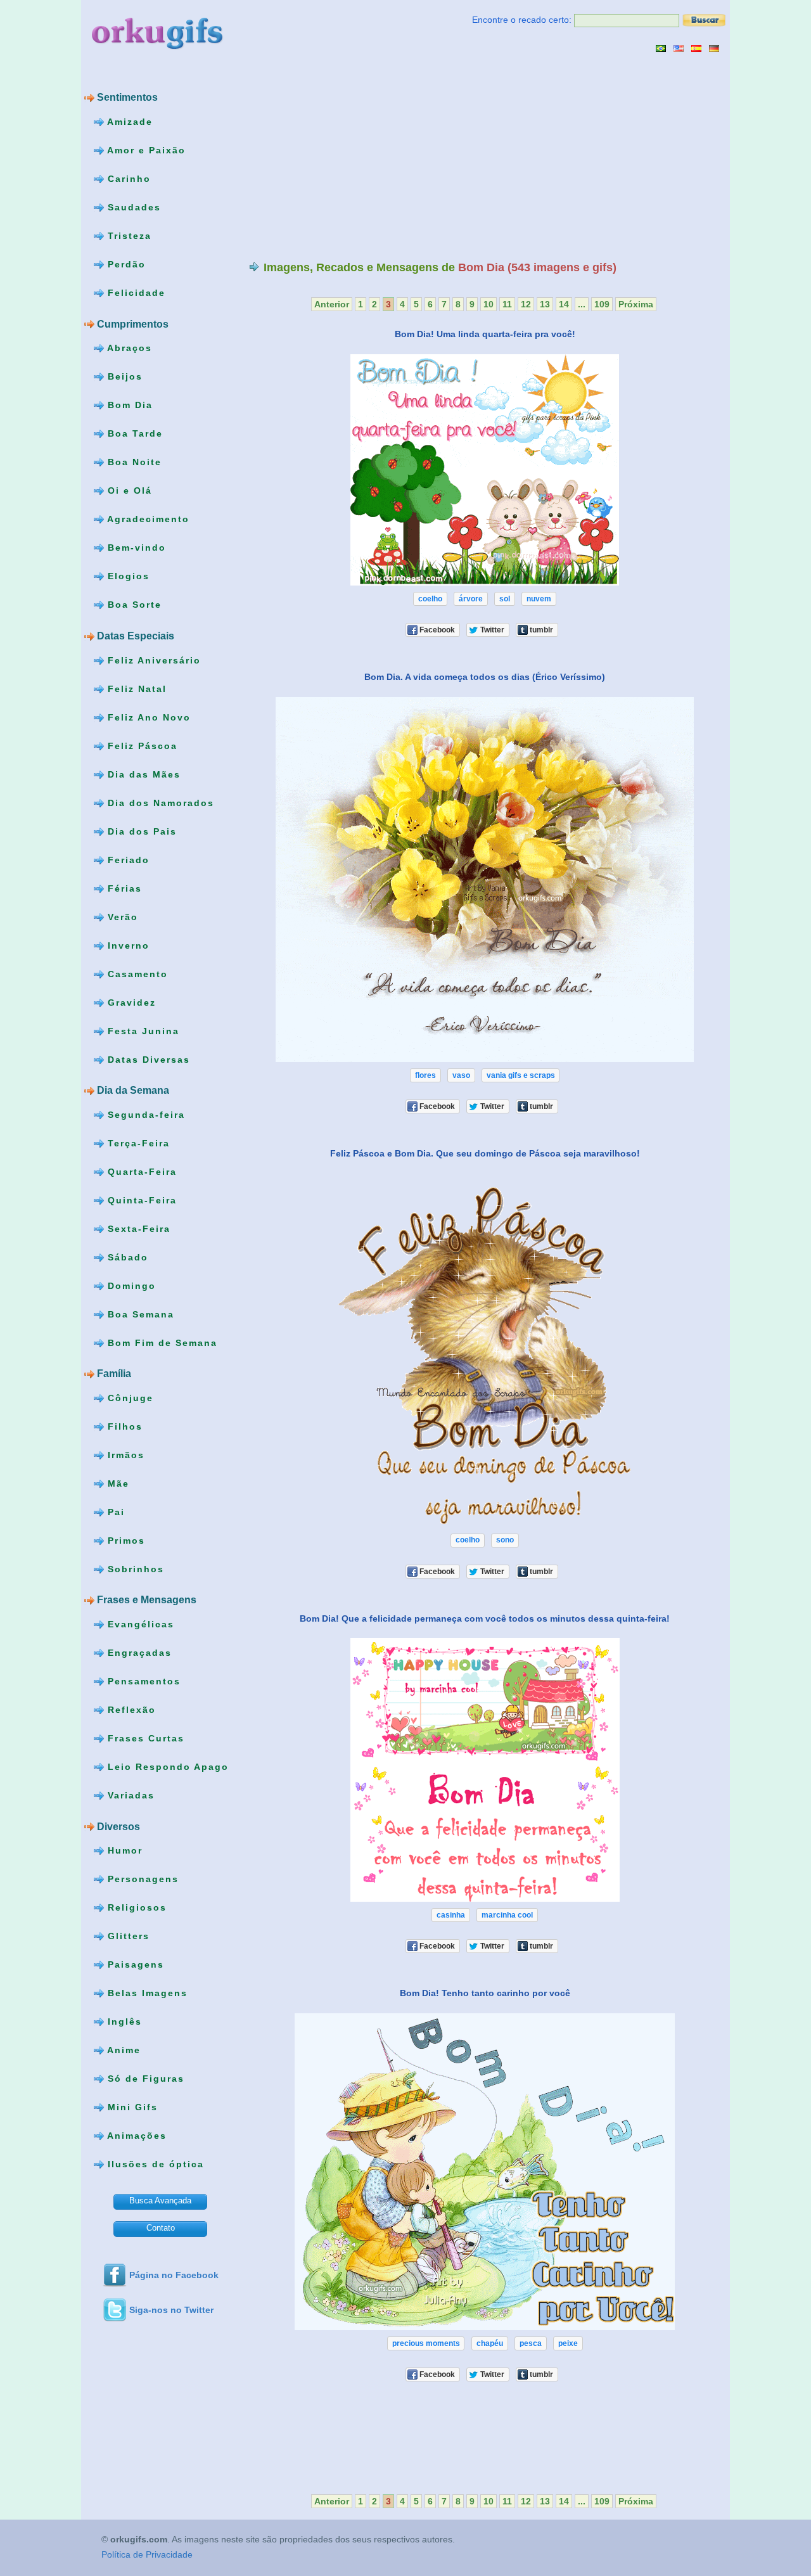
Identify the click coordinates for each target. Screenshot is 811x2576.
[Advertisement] (355, 157)
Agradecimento (147, 519)
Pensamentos (142, 1681)
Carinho (127, 179)
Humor (123, 1850)
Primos (125, 1541)
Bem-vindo (135, 548)
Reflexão (130, 1710)
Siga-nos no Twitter (171, 2310)
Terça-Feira (137, 1143)
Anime (122, 2050)
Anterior (332, 304)
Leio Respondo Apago (166, 1767)
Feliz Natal (135, 688)
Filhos (123, 1426)
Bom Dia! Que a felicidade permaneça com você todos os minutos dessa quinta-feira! (485, 1618)
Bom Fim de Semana (161, 1342)
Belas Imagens (146, 1993)
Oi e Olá (128, 490)
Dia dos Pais (140, 831)
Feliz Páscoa (141, 745)
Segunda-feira (144, 1114)
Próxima (636, 304)
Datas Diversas (147, 1059)
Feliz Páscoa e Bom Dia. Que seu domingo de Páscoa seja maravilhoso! (485, 1153)
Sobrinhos (134, 1569)
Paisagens (134, 1964)
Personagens (141, 1879)
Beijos (123, 376)
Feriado (127, 859)
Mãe (117, 1483)
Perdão (125, 264)
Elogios (127, 576)
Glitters (127, 1936)
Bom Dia (128, 405)
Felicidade (135, 293)
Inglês (123, 2022)
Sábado (126, 1257)
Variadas (129, 1795)
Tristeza (128, 236)
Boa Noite (133, 462)
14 (564, 304)
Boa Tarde (133, 433)
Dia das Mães (142, 774)
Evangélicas (139, 1624)
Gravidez (130, 1002)
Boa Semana (139, 1314)
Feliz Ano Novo (147, 717)
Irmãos (124, 1455)
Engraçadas (138, 1653)
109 (602, 304)
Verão (121, 916)
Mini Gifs (131, 2107)
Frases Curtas (144, 1738)
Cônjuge (129, 1398)
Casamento (136, 973)
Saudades (132, 207)
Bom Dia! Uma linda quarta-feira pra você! (485, 334)
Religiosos (135, 1907)
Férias (123, 888)
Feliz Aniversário (152, 660)
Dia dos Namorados (159, 802)
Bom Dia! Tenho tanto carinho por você (485, 1993)
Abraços (128, 348)
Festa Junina (142, 1030)
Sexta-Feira (137, 1228)
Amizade (128, 122)
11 (507, 304)
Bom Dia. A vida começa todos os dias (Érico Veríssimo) (485, 677)
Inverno (127, 945)
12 (526, 304)
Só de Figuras (144, 2079)
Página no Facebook (174, 2275)
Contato (161, 2228)
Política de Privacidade (147, 2555)
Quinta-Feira (140, 1200)
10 (489, 304)
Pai (114, 1512)
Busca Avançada (160, 2201)
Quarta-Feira (140, 1171)
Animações (135, 2136)
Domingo (130, 1285)
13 (545, 304)
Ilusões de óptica (154, 2164)
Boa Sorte (133, 605)
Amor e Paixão (145, 150)
